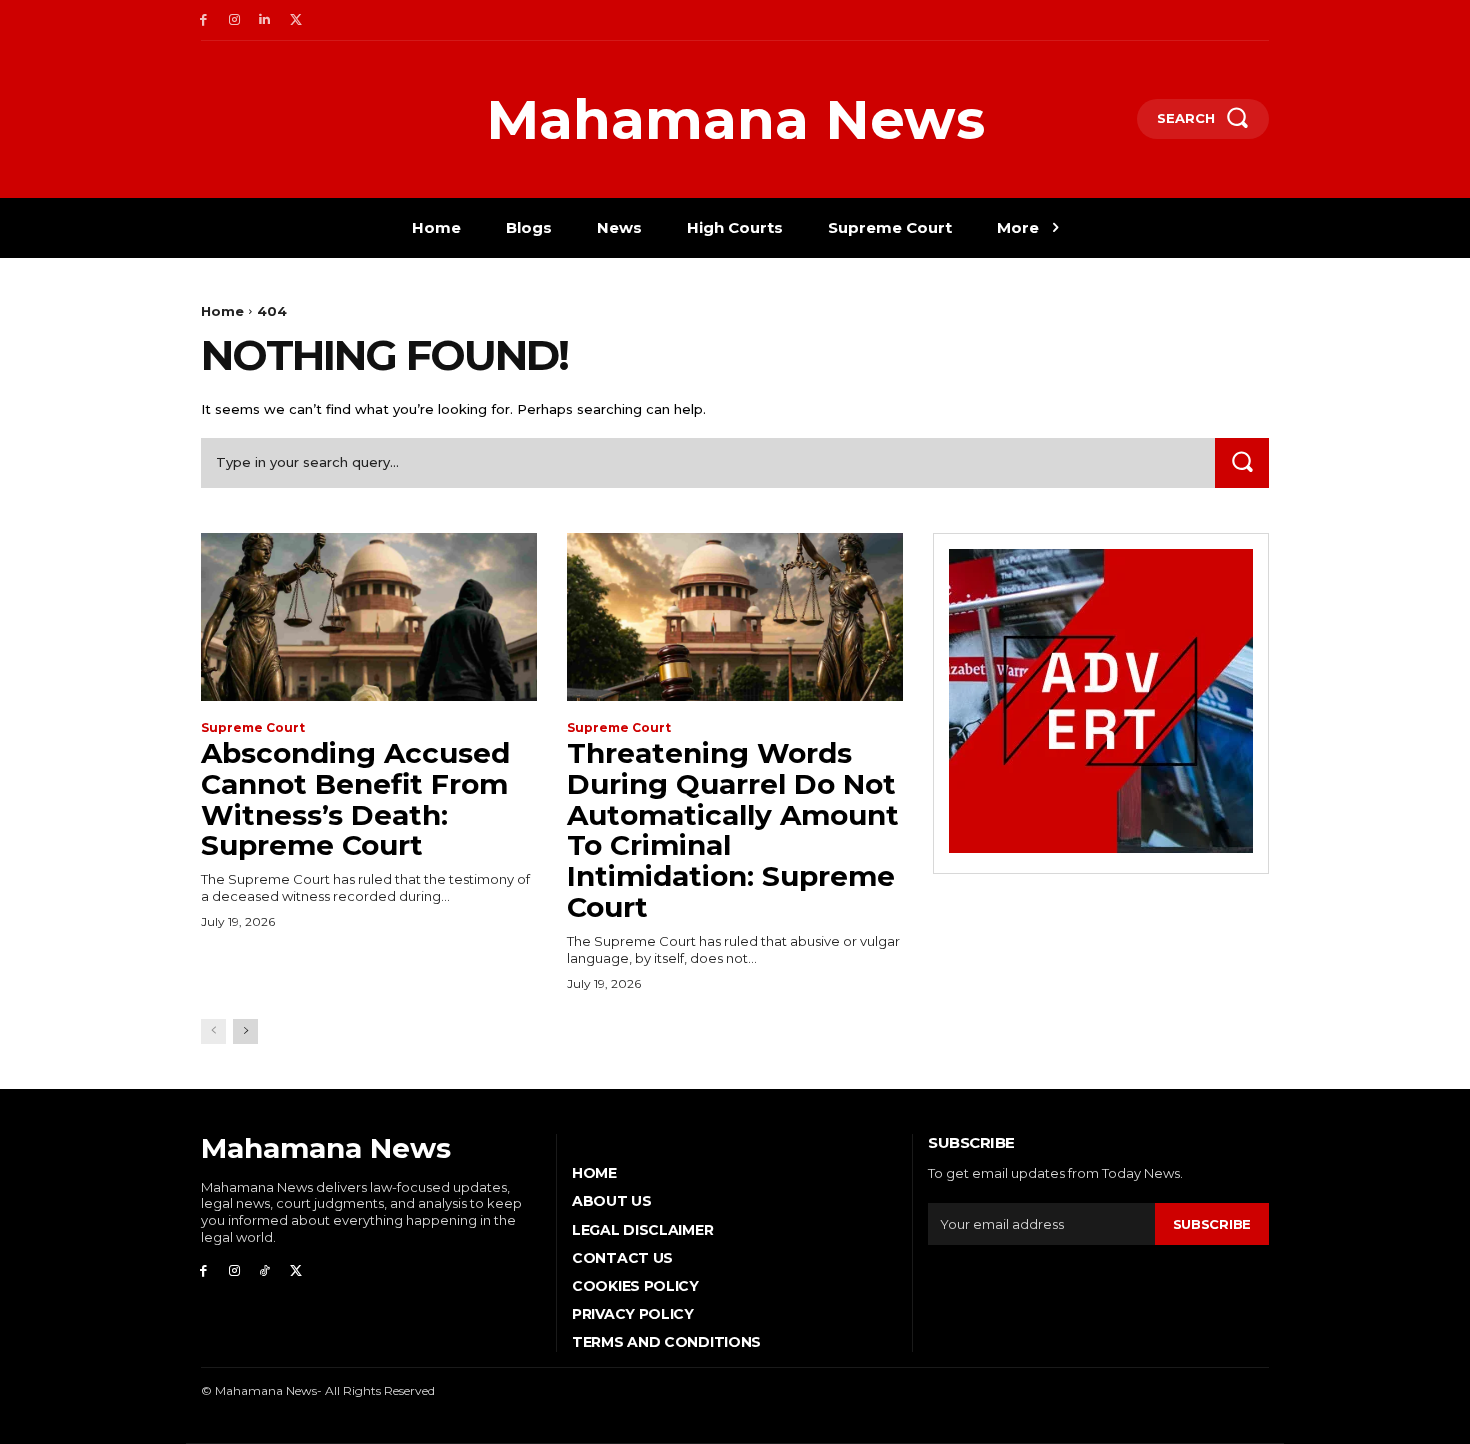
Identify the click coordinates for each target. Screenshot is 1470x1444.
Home (222, 311)
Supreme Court (253, 728)
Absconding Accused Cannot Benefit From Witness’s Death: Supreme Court (355, 799)
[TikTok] (265, 1271)
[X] (295, 20)
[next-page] (245, 1031)
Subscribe (1212, 1224)
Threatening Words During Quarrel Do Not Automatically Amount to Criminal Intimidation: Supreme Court (733, 830)
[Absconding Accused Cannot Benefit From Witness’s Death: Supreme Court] (369, 617)
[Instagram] (234, 20)
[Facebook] (203, 20)
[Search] (1242, 462)
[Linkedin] (265, 20)
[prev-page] (213, 1031)
